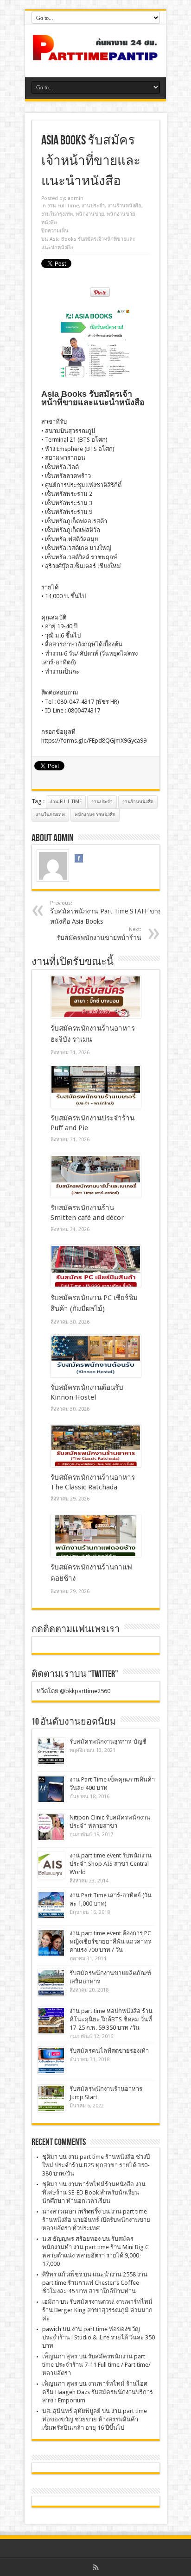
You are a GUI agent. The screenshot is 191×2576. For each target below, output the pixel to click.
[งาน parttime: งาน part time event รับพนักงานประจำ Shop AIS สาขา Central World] (51, 1865)
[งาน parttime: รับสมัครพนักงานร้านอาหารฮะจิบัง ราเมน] (96, 997)
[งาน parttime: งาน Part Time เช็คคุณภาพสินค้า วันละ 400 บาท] (51, 1789)
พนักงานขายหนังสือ (95, 815)
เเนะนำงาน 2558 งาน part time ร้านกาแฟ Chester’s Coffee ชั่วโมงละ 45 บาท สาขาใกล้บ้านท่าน (95, 2283)
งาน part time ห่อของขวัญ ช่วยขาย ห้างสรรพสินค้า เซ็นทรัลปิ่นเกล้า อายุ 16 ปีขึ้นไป (95, 2419)
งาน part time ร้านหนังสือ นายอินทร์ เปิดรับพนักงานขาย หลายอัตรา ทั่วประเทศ (96, 2220)
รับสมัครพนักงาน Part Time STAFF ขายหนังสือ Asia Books (106, 913)
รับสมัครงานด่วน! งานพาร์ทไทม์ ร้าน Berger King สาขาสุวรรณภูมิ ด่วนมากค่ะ (97, 2310)
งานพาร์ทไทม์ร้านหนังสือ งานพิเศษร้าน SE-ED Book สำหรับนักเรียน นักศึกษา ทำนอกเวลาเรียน (94, 2192)
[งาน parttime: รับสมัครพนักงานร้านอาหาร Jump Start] (51, 2098)
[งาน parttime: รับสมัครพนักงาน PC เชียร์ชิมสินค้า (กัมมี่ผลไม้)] (96, 1266)
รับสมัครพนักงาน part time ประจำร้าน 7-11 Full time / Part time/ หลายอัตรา (96, 2365)
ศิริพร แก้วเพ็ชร (62, 2274)
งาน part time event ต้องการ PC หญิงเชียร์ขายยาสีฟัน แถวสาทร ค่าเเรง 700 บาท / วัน (110, 1941)
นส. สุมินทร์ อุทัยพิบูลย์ (71, 2411)
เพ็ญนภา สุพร (60, 2356)
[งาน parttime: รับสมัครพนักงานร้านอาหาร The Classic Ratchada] (96, 1446)
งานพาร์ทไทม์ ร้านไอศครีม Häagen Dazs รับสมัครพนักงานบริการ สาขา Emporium (98, 2392)
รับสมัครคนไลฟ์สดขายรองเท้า (109, 2051)
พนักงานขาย (90, 214)
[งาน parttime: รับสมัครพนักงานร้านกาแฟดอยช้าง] (96, 1536)
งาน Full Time (63, 206)
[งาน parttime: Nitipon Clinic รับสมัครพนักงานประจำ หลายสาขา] (51, 1827)
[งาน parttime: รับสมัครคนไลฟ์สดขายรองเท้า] (51, 2060)
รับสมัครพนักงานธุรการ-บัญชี (108, 1741)
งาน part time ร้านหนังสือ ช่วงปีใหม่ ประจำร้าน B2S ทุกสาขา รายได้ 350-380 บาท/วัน (96, 2165)
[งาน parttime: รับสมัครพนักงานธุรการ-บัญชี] (51, 1751)
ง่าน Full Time (66, 802)
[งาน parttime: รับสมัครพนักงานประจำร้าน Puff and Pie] (96, 1087)
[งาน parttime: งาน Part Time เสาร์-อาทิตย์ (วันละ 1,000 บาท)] (51, 1905)
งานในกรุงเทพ (57, 214)
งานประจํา (93, 206)
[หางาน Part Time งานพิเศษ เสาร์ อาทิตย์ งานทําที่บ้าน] (95, 54)
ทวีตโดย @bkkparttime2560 (73, 1691)
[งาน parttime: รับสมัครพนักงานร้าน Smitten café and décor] (96, 1176)
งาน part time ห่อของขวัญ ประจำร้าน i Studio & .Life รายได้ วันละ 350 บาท (99, 2337)
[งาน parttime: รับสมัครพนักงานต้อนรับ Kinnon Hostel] (96, 1356)
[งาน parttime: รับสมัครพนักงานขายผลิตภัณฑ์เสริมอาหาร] (51, 1983)
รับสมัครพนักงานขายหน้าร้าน (99, 934)
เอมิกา (51, 2302)
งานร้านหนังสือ (124, 206)
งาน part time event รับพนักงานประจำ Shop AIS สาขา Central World (111, 1864)
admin (76, 198)
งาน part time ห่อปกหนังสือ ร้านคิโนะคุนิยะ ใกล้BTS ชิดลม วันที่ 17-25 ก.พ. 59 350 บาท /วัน (111, 2019)
